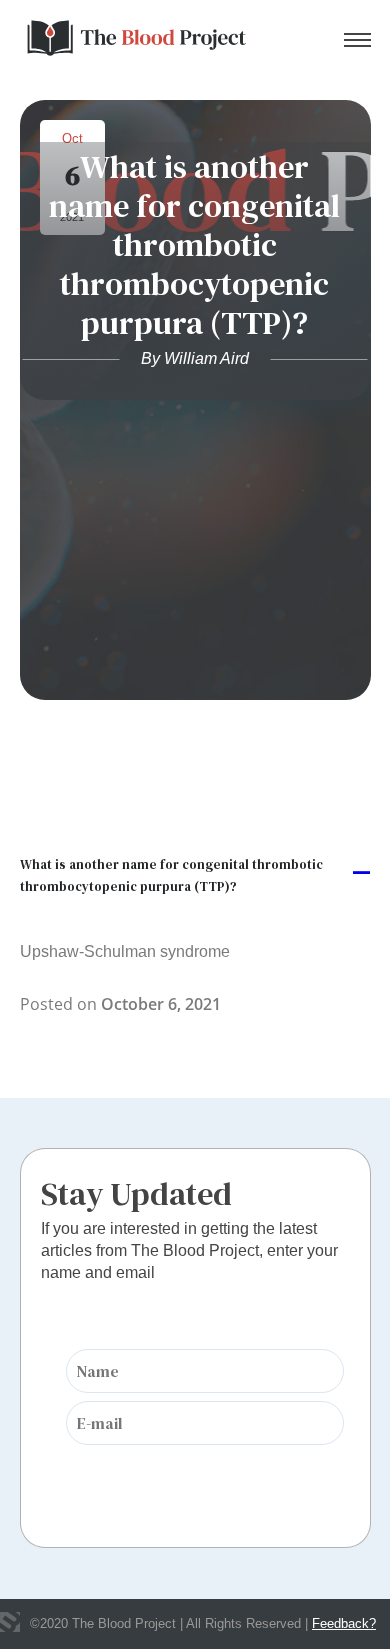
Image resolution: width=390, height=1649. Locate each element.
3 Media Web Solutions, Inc (10, 1622)
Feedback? (344, 1623)
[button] (195, 874)
